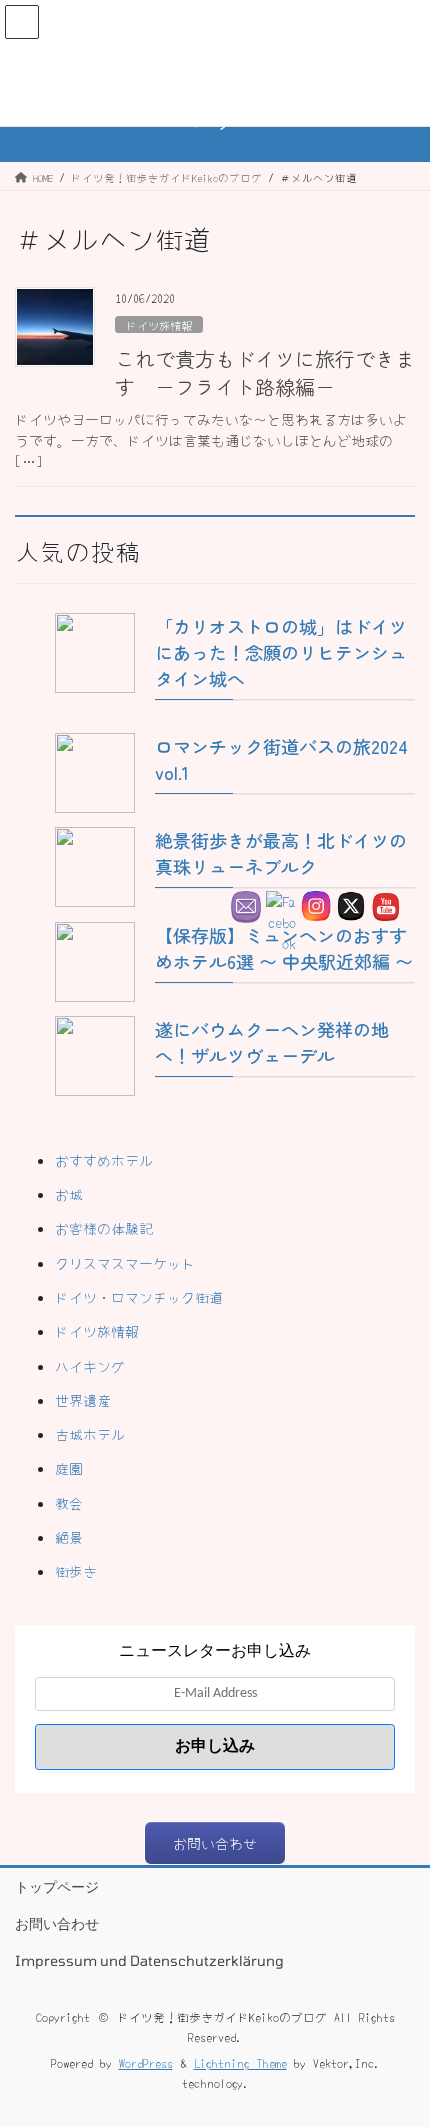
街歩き (76, 1571)
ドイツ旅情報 (159, 325)
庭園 (69, 1468)
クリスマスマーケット (125, 1263)
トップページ (57, 1886)
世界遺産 (83, 1400)
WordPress (146, 2062)
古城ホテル (90, 1434)
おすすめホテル (104, 1160)
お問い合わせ (57, 1923)
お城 (69, 1194)
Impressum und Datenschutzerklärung (149, 1960)
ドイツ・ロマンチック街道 (139, 1297)
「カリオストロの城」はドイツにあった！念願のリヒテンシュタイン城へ (281, 652)
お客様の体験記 (104, 1228)
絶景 (69, 1537)
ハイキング (90, 1366)
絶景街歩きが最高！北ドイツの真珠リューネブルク (281, 853)
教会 (69, 1503)
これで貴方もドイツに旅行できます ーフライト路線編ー (265, 372)
